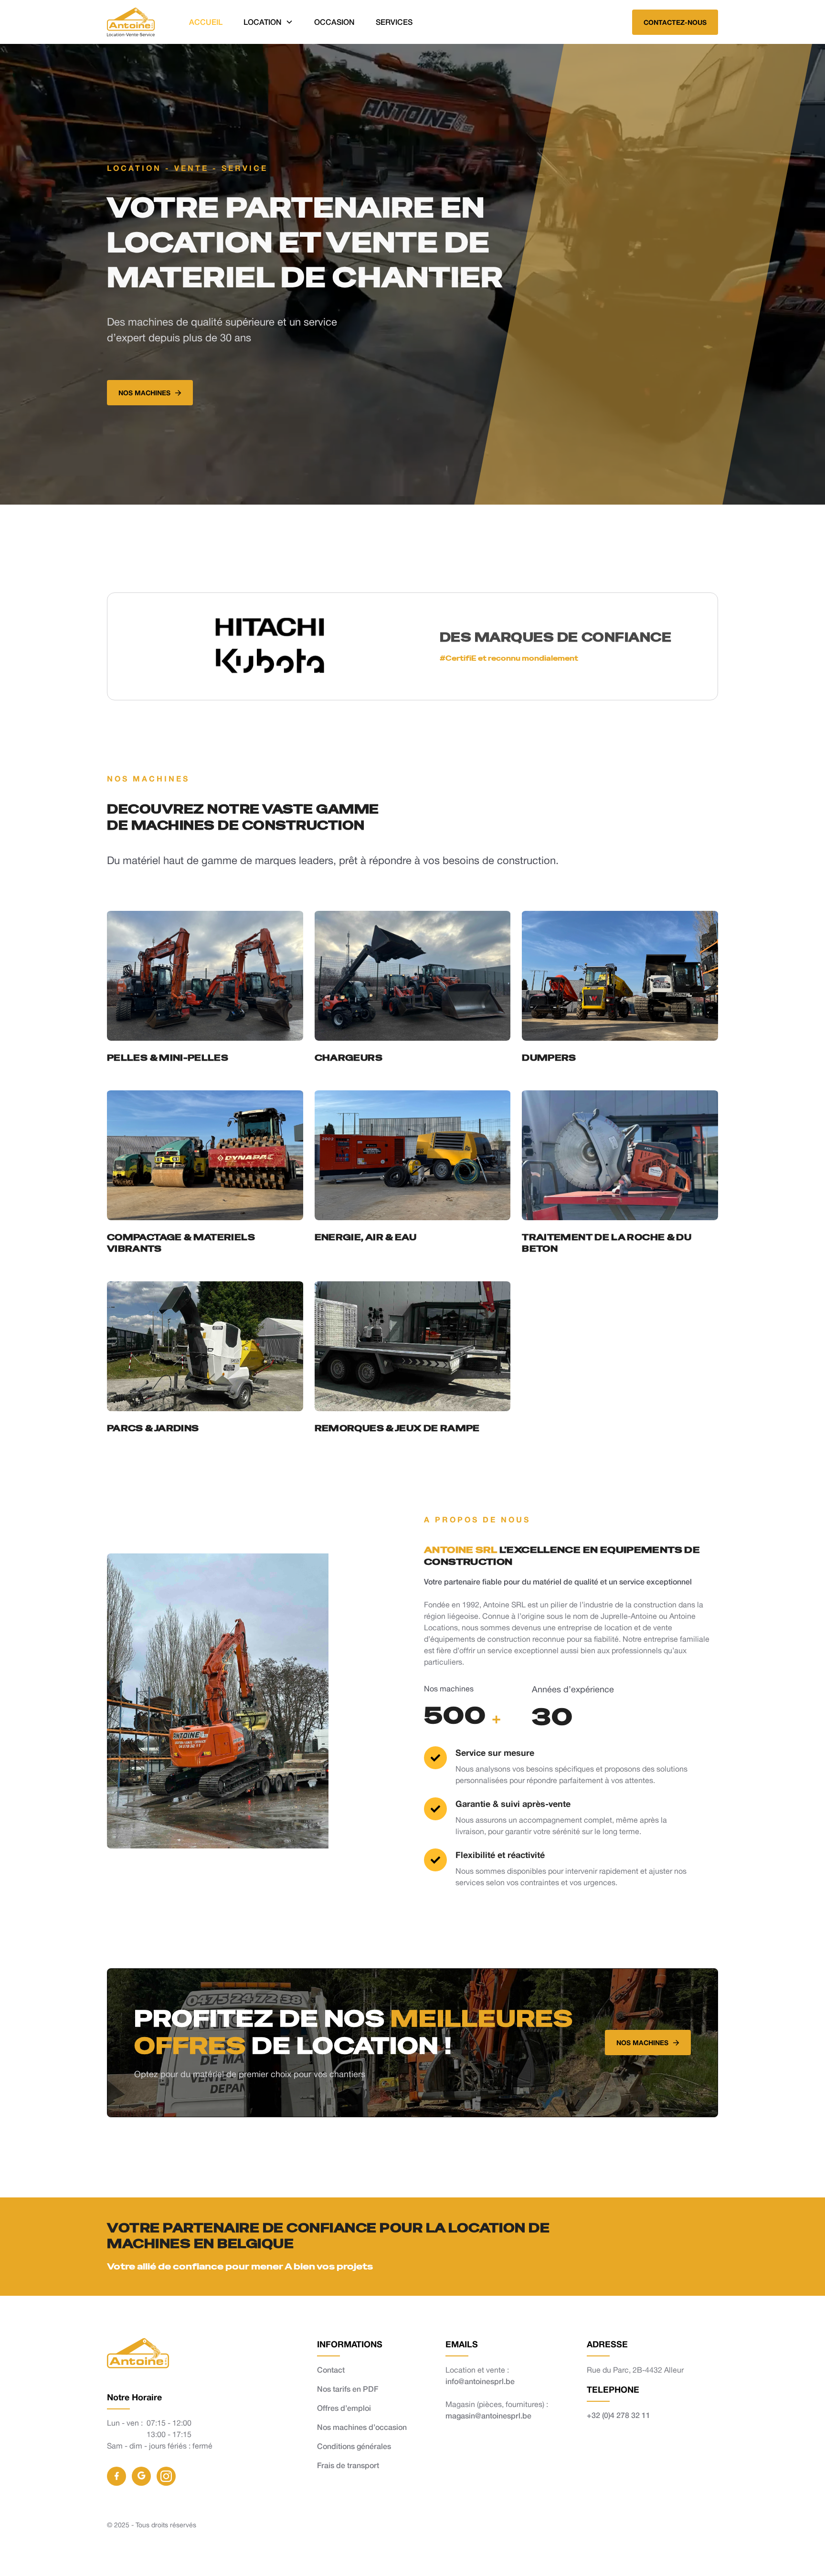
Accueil (206, 22)
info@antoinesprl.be (480, 2381)
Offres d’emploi (344, 2408)
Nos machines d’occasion (362, 2427)
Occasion (334, 22)
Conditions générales (354, 2446)
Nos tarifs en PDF (348, 2389)
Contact (331, 2370)
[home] (131, 22)
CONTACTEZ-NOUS (675, 22)
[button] (268, 22)
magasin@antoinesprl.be (488, 2415)
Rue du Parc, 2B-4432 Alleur (635, 2370)
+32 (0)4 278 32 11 (619, 2415)
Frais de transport (348, 2465)
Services (394, 22)
